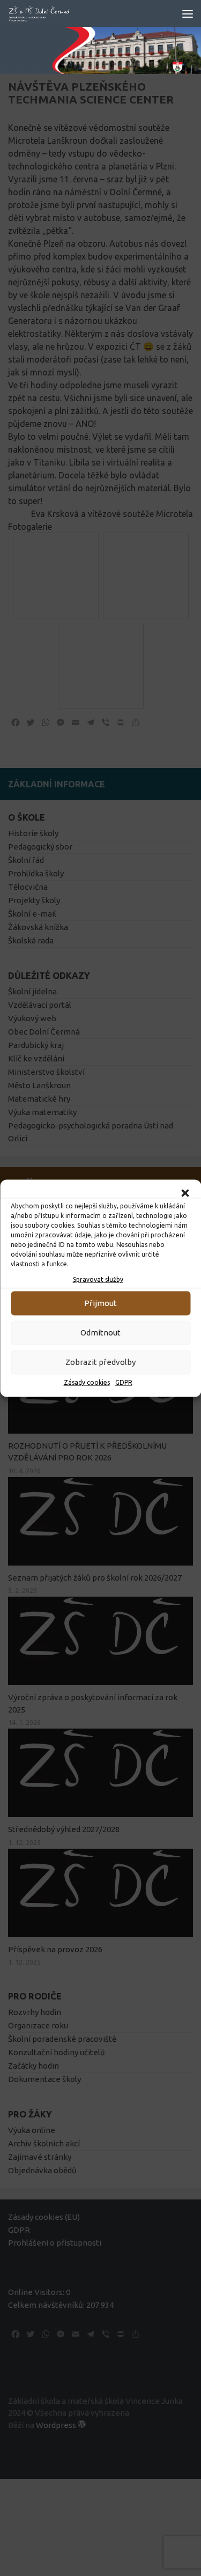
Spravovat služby (98, 1279)
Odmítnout (100, 1333)
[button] (185, 1193)
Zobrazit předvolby (100, 1362)
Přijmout (100, 1303)
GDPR (124, 1382)
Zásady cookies (87, 1382)
